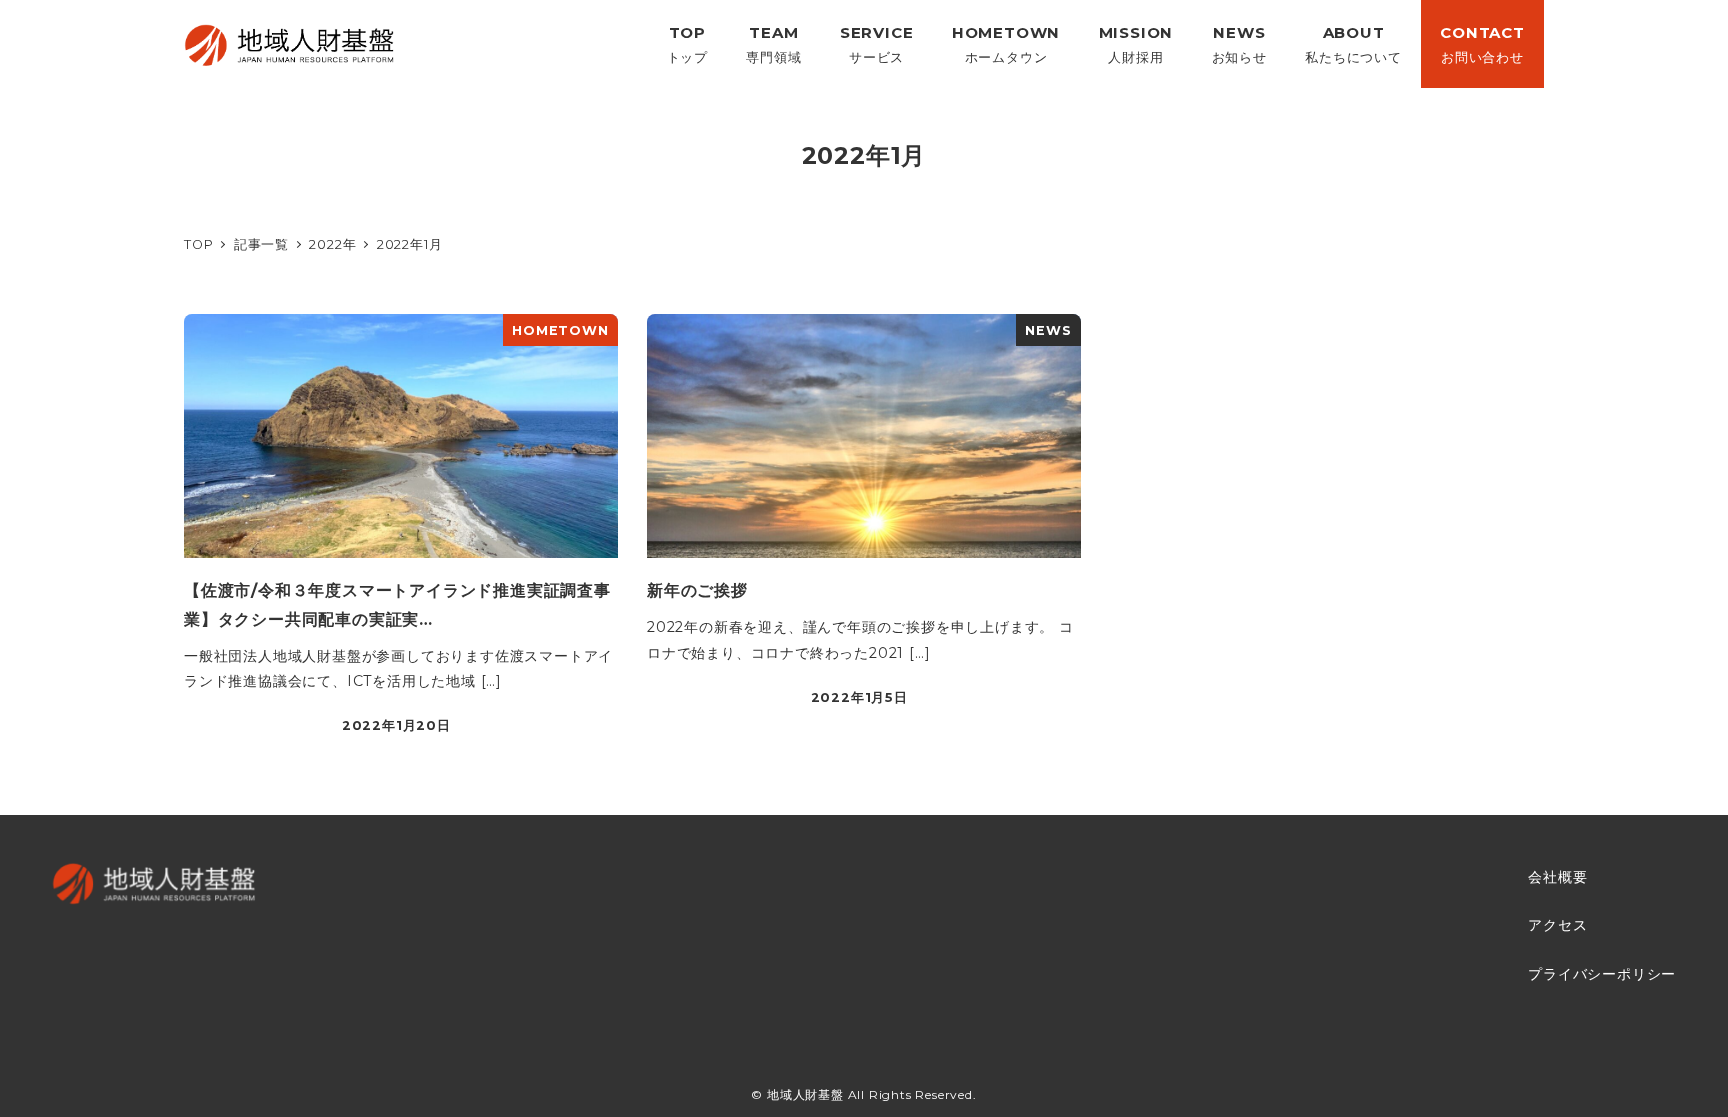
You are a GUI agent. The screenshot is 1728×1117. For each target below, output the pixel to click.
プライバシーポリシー (1602, 974)
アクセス (1557, 925)
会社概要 (1557, 877)
